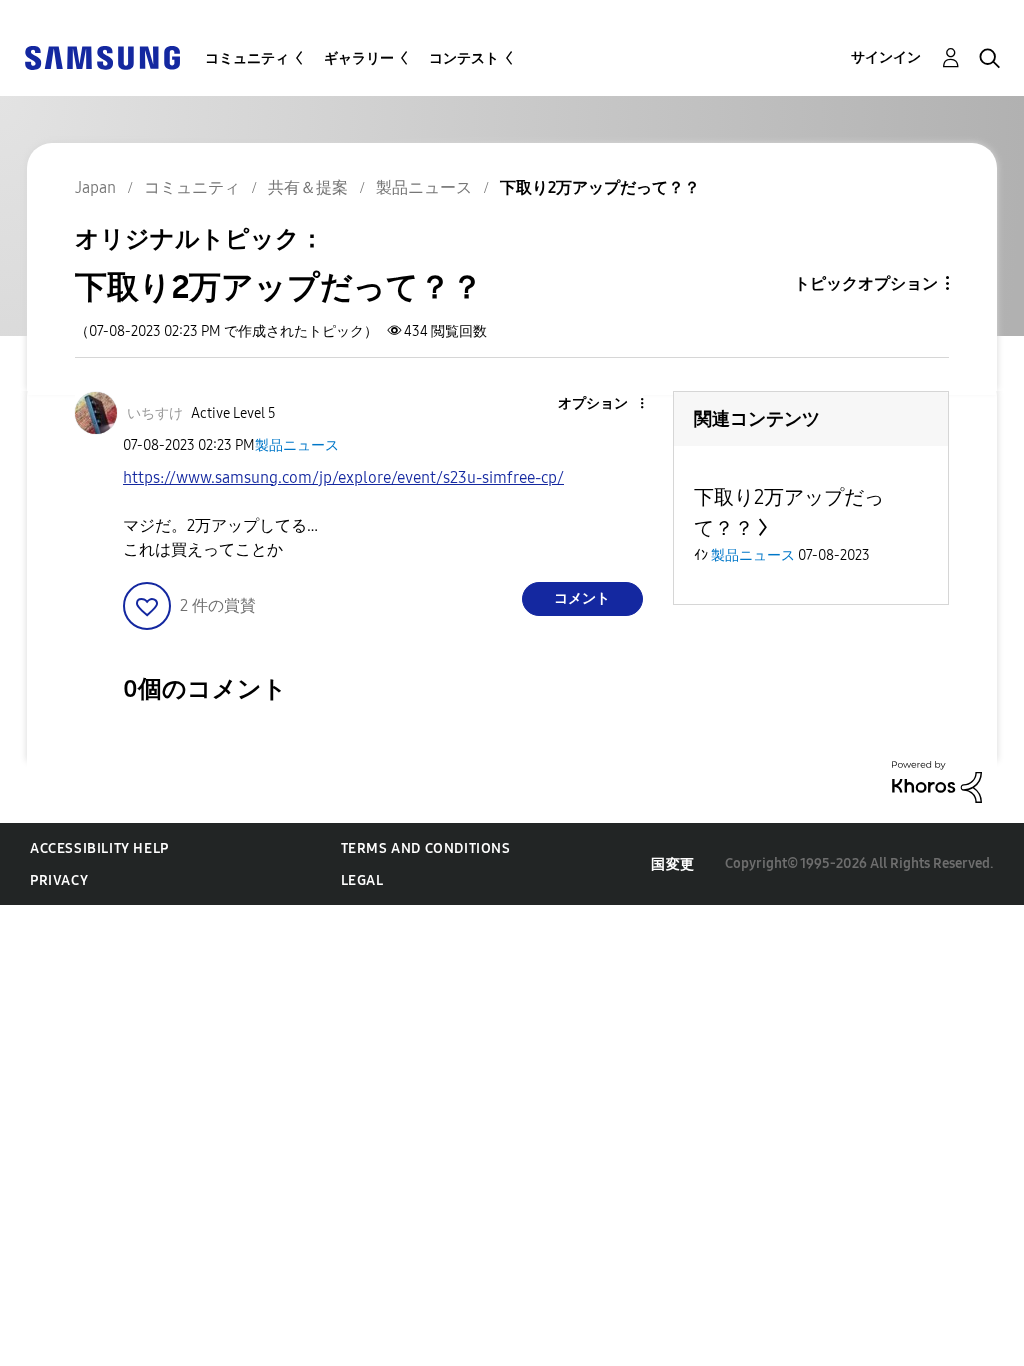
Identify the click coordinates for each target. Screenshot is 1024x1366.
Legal (362, 880)
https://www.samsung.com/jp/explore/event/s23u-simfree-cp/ (343, 477)
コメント (582, 598)
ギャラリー (359, 58)
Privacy (59, 880)
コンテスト (464, 58)
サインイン (886, 57)
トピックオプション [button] (866, 283)
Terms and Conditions (426, 848)
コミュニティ (247, 58)
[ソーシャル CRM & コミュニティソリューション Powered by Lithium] (937, 780)
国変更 (673, 864)
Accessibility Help (99, 848)
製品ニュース (297, 445)
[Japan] (102, 56)
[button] (608, 404)
